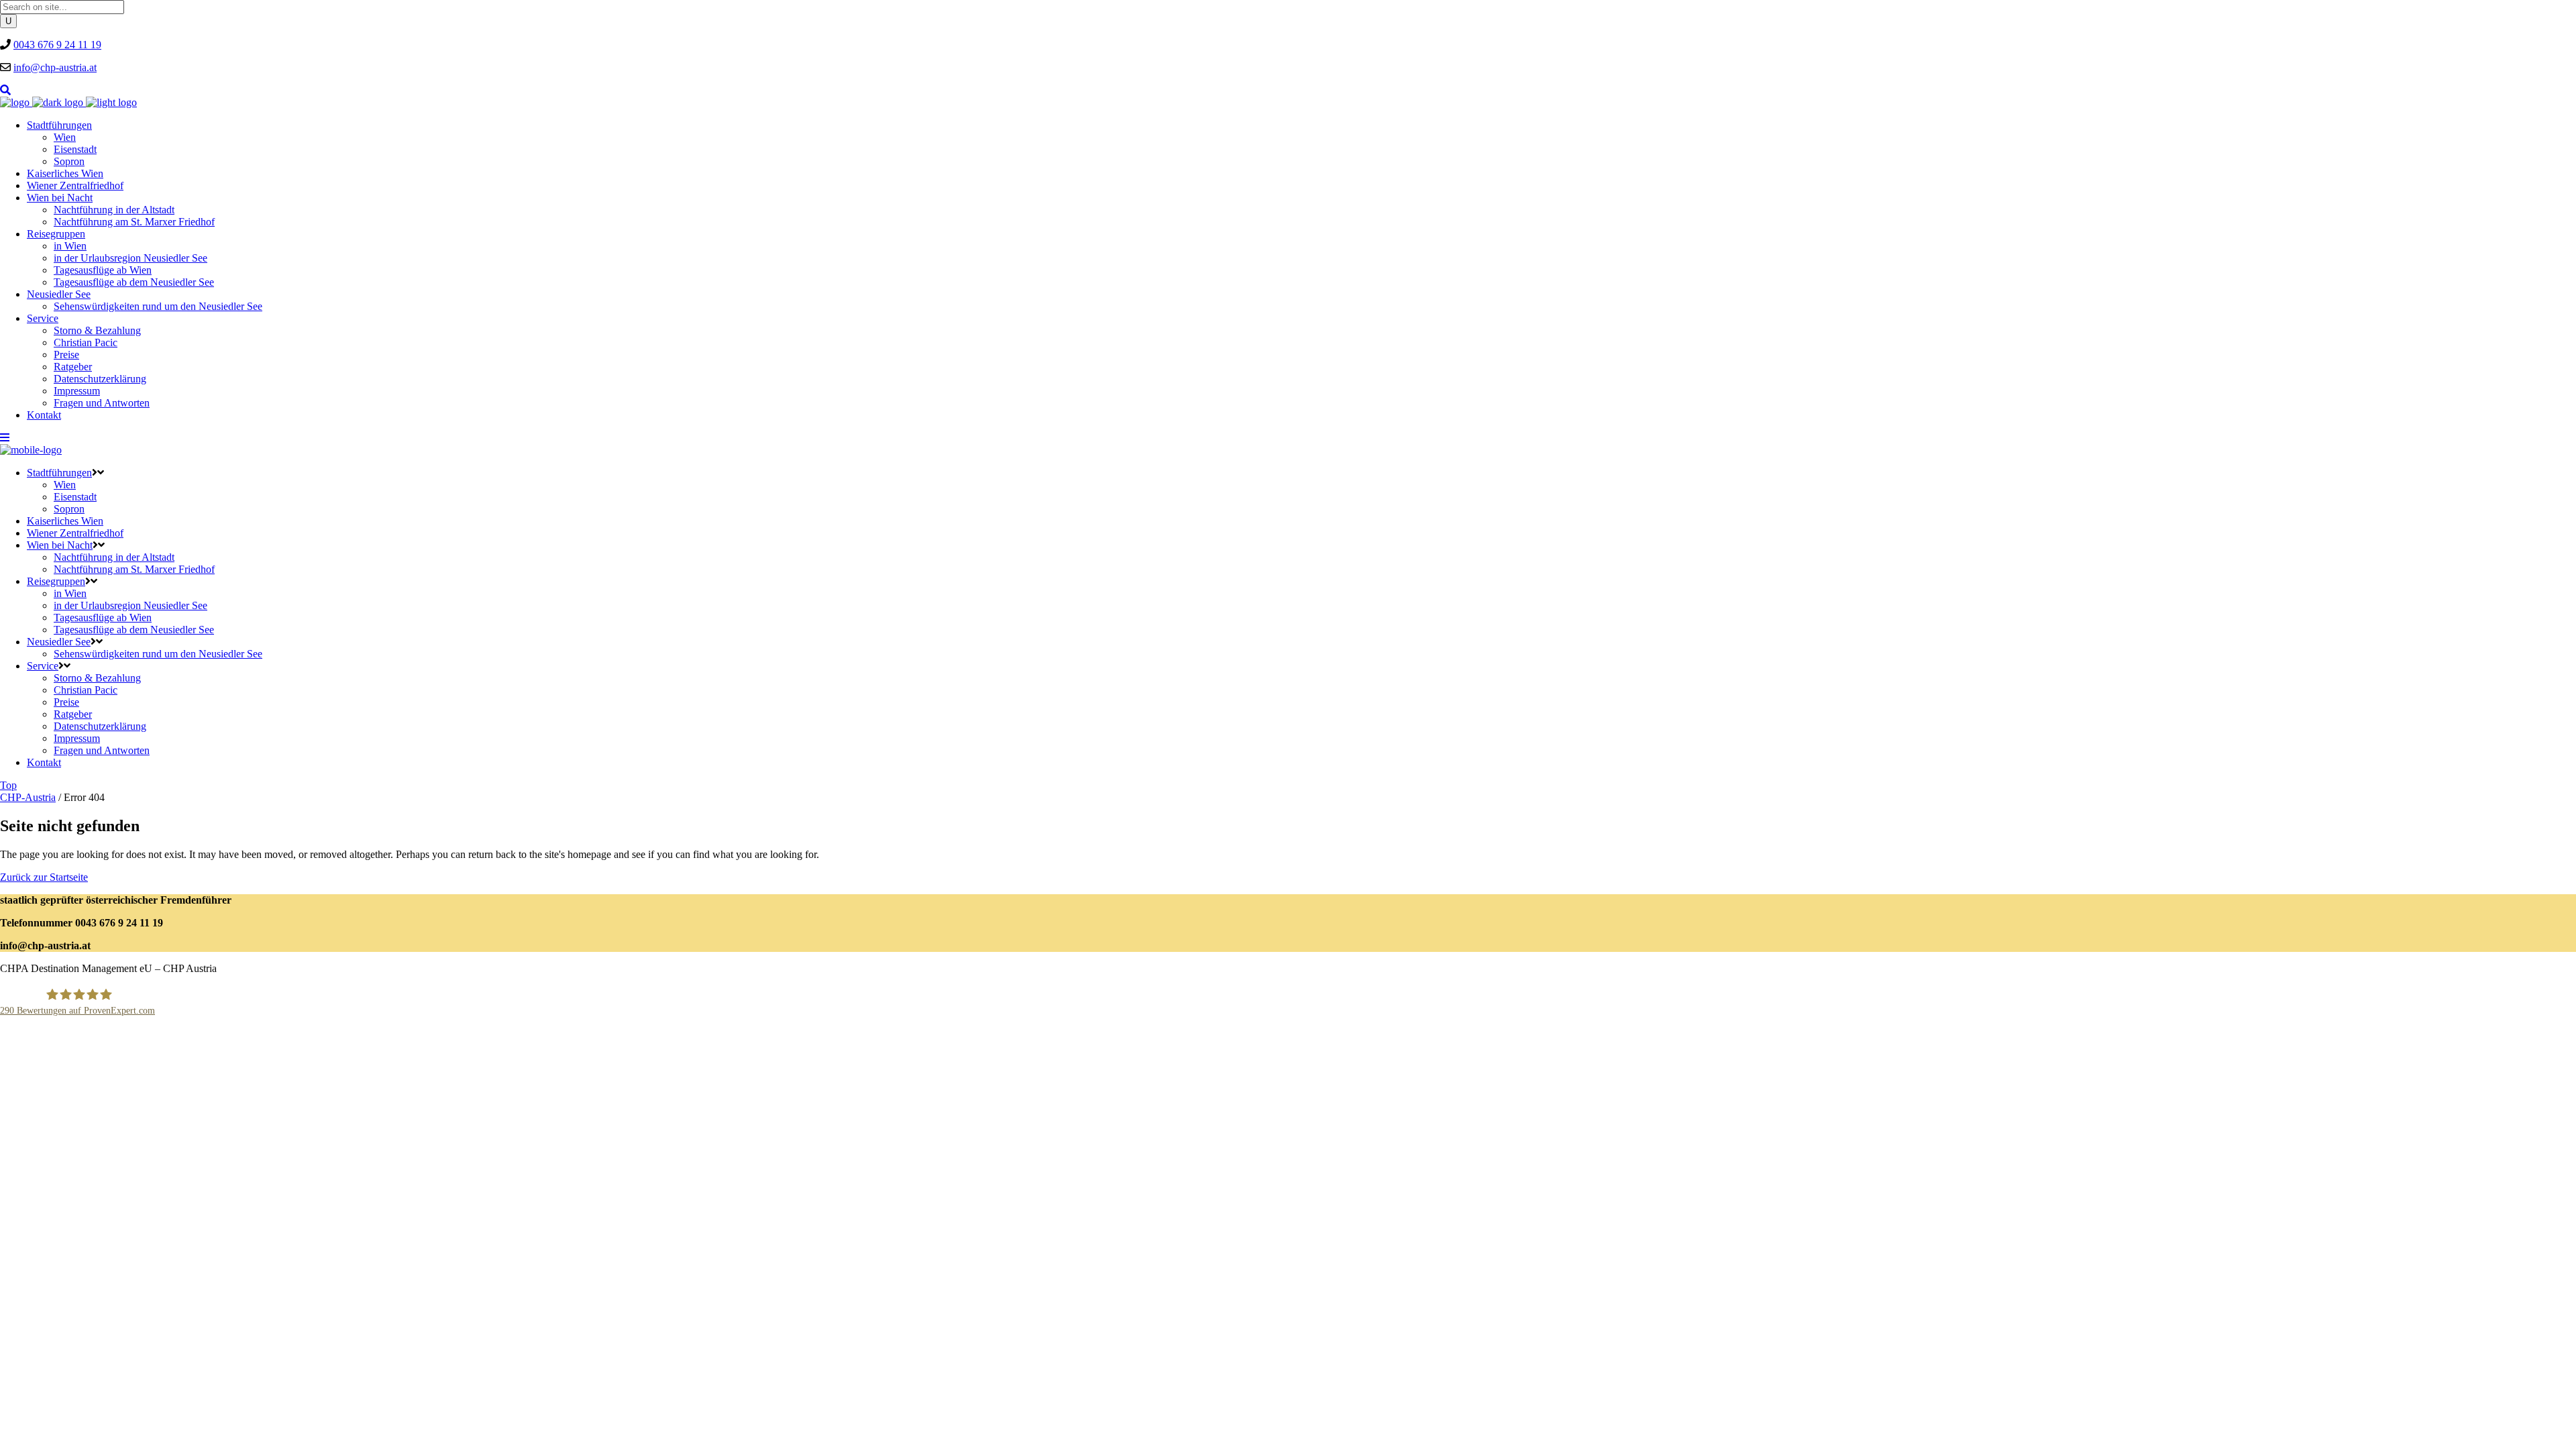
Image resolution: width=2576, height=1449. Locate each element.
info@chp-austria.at (55, 67)
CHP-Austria (28, 797)
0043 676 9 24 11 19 (57, 45)
